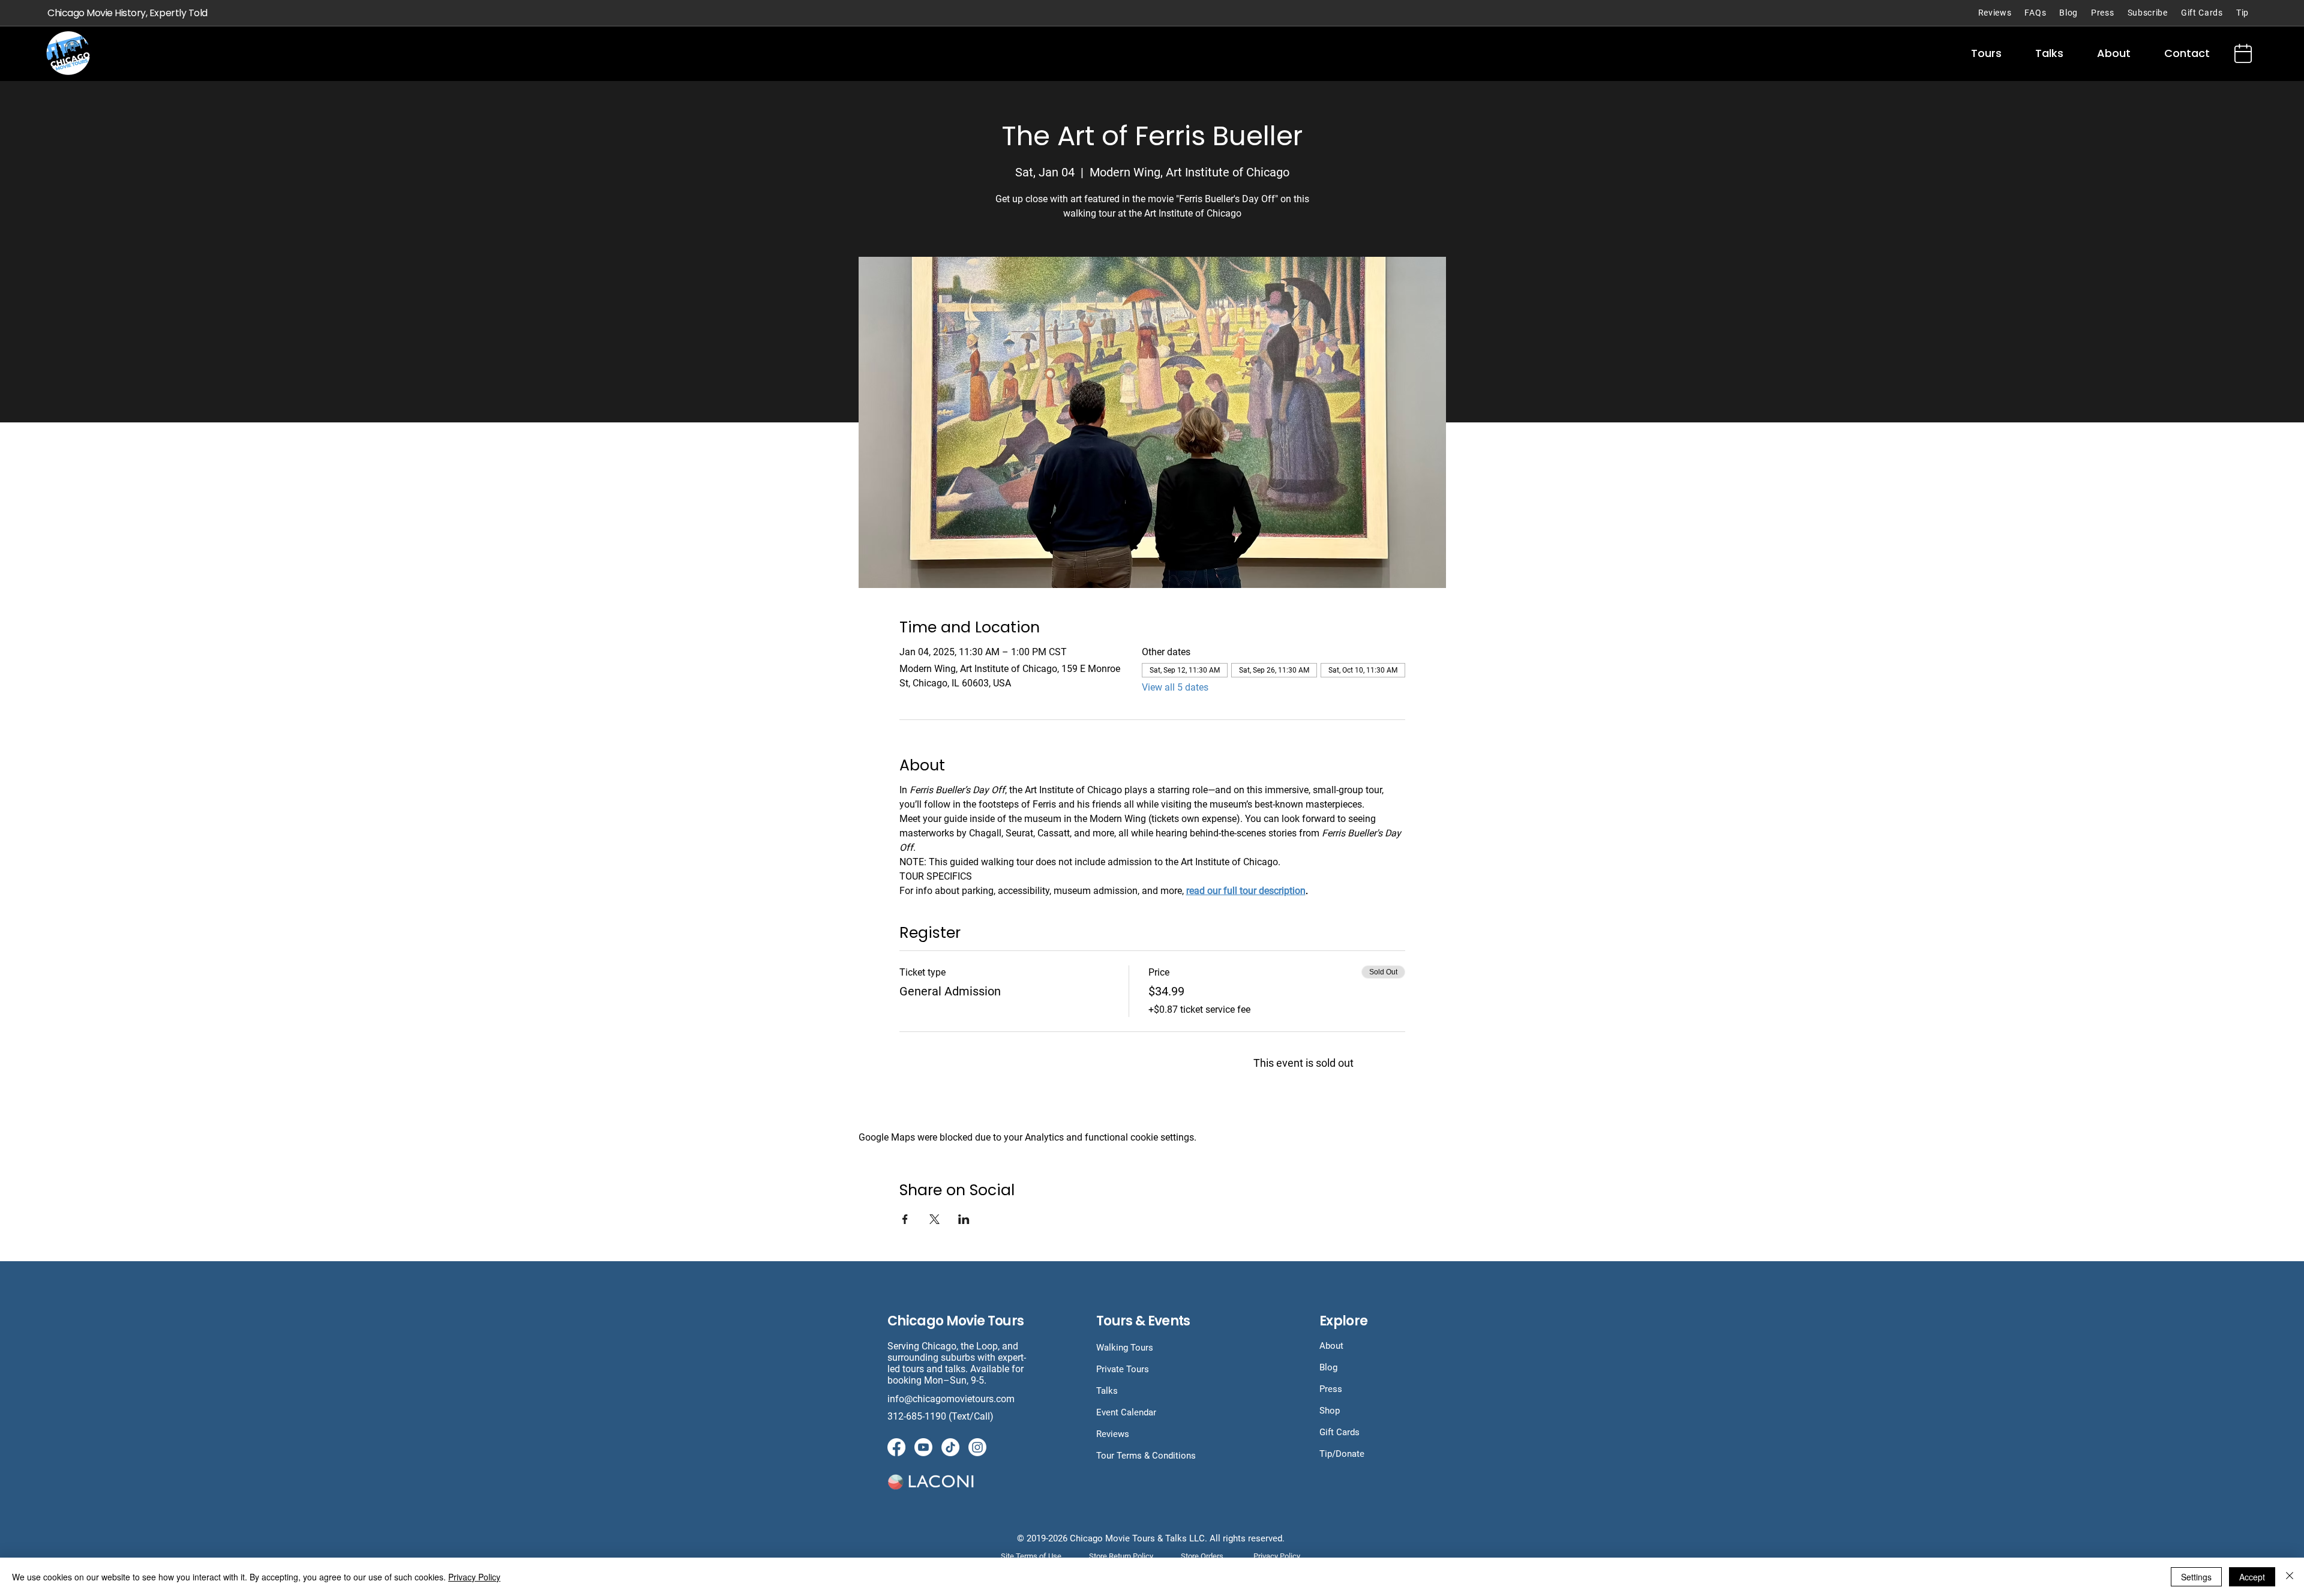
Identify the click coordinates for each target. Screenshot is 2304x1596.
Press (1331, 1389)
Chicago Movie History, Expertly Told (127, 13)
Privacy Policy (474, 1577)
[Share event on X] (934, 1219)
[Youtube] (923, 1447)
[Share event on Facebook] (905, 1219)
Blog (1328, 1367)
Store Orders (1202, 1556)
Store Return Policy (1121, 1556)
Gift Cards (1339, 1432)
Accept (2252, 1577)
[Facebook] (896, 1447)
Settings (2196, 1577)
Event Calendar (1126, 1412)
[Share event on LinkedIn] (964, 1219)
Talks (1107, 1391)
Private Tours (1123, 1369)
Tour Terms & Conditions (1146, 1456)
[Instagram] (977, 1447)
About (1331, 1346)
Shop (1330, 1411)
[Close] (2290, 1577)
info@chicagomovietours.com (952, 1399)
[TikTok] (950, 1447)
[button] (1986, 53)
